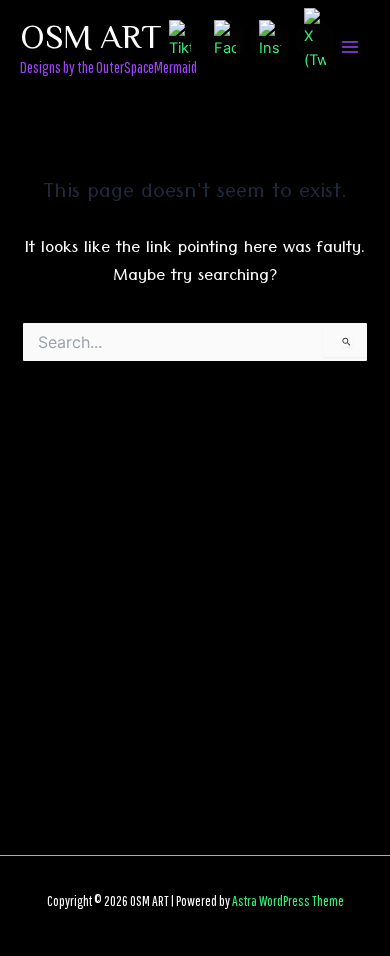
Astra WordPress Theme (288, 900)
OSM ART (90, 35)
